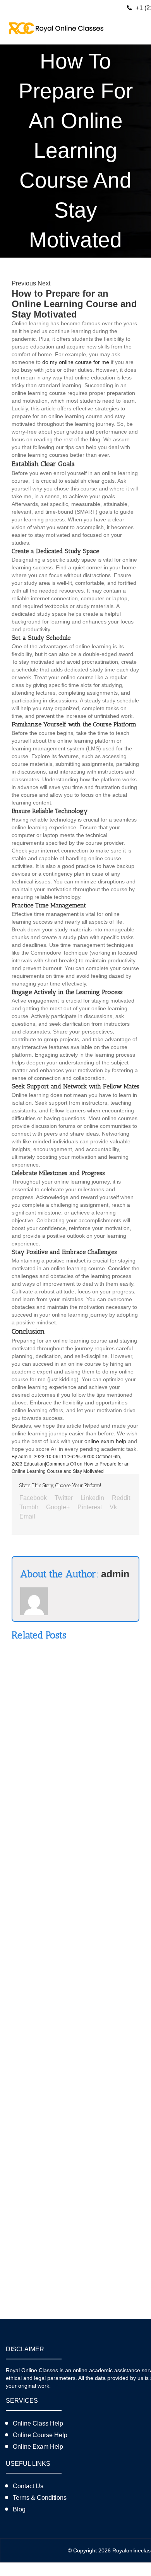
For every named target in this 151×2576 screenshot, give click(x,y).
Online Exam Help (38, 2447)
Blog (19, 2509)
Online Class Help (38, 2423)
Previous (24, 283)
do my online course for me (76, 362)
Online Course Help (40, 2435)
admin (25, 1457)
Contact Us (28, 2486)
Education (34, 1464)
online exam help (105, 1441)
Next (44, 283)
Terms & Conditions (40, 2498)
